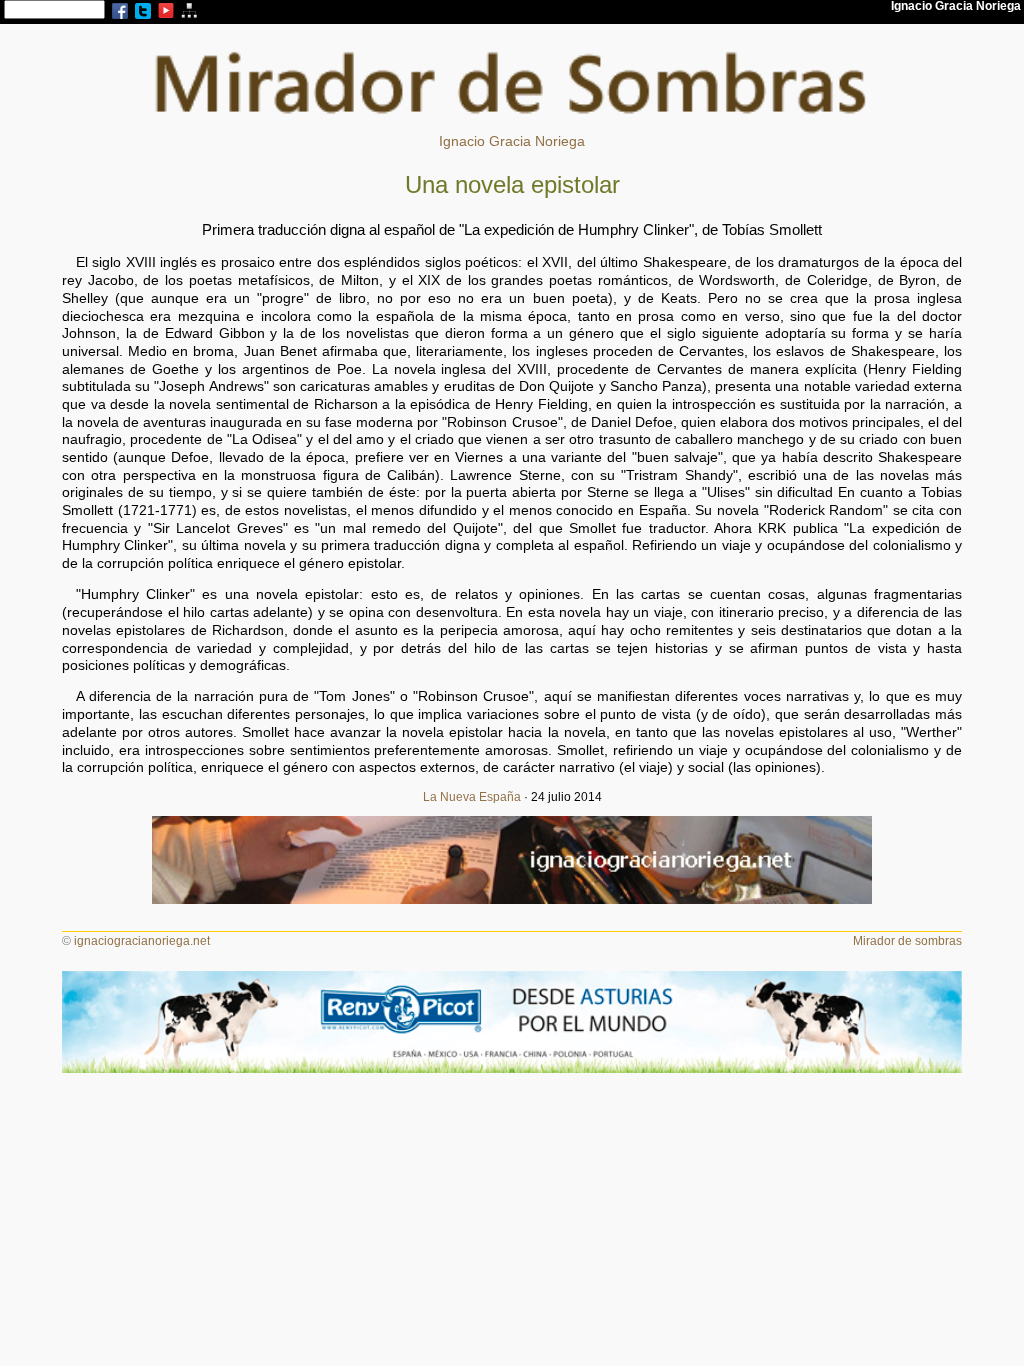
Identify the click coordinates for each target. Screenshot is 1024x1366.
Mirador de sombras (907, 941)
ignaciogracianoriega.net (142, 941)
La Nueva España (472, 797)
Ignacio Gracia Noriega (512, 141)
